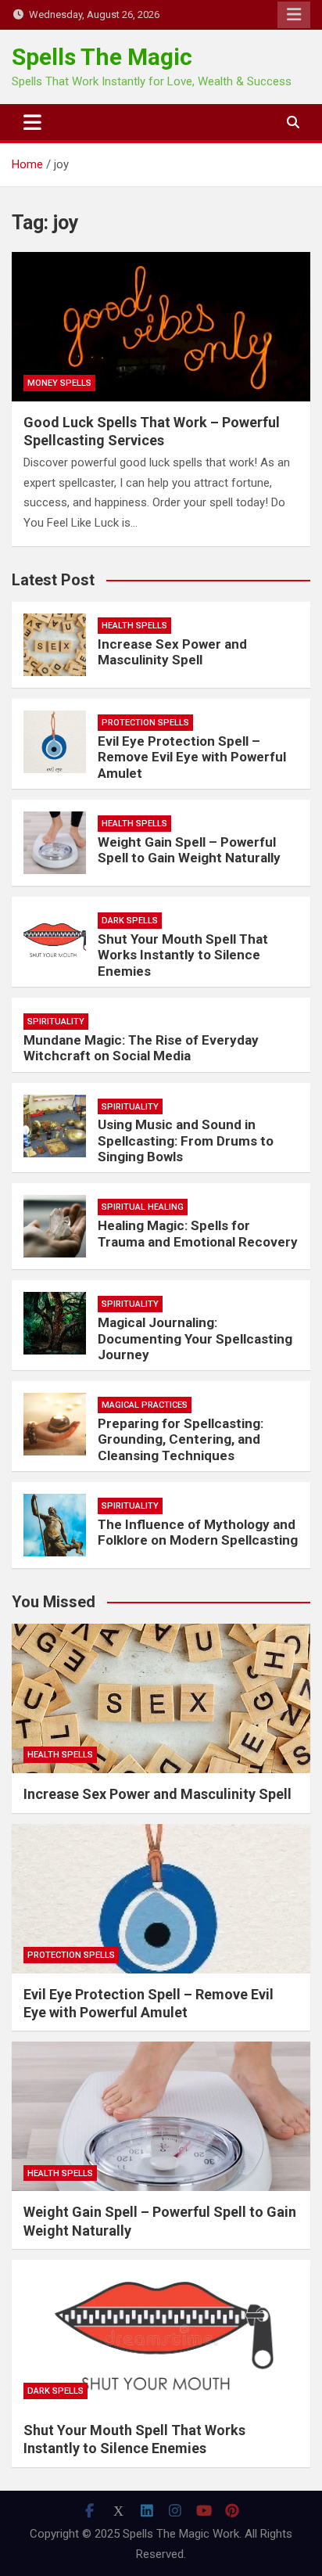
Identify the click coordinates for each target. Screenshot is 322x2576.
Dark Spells (130, 921)
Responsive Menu (294, 15)
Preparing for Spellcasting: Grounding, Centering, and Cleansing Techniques (181, 1439)
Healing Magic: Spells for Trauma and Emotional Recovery (198, 1233)
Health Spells (134, 626)
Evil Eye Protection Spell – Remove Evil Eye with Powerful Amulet (192, 757)
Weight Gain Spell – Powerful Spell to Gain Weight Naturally (189, 850)
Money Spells (59, 383)
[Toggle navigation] (32, 122)
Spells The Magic (102, 57)
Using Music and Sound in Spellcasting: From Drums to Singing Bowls (186, 1140)
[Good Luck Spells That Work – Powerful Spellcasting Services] (161, 327)
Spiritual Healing (143, 1207)
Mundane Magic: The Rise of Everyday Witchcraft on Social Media (141, 1048)
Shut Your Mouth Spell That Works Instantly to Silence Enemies (183, 955)
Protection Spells (145, 723)
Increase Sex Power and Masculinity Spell (172, 652)
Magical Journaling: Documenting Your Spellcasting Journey (195, 1338)
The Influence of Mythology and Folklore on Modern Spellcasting (198, 1532)
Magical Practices (145, 1405)
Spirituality (56, 1022)
